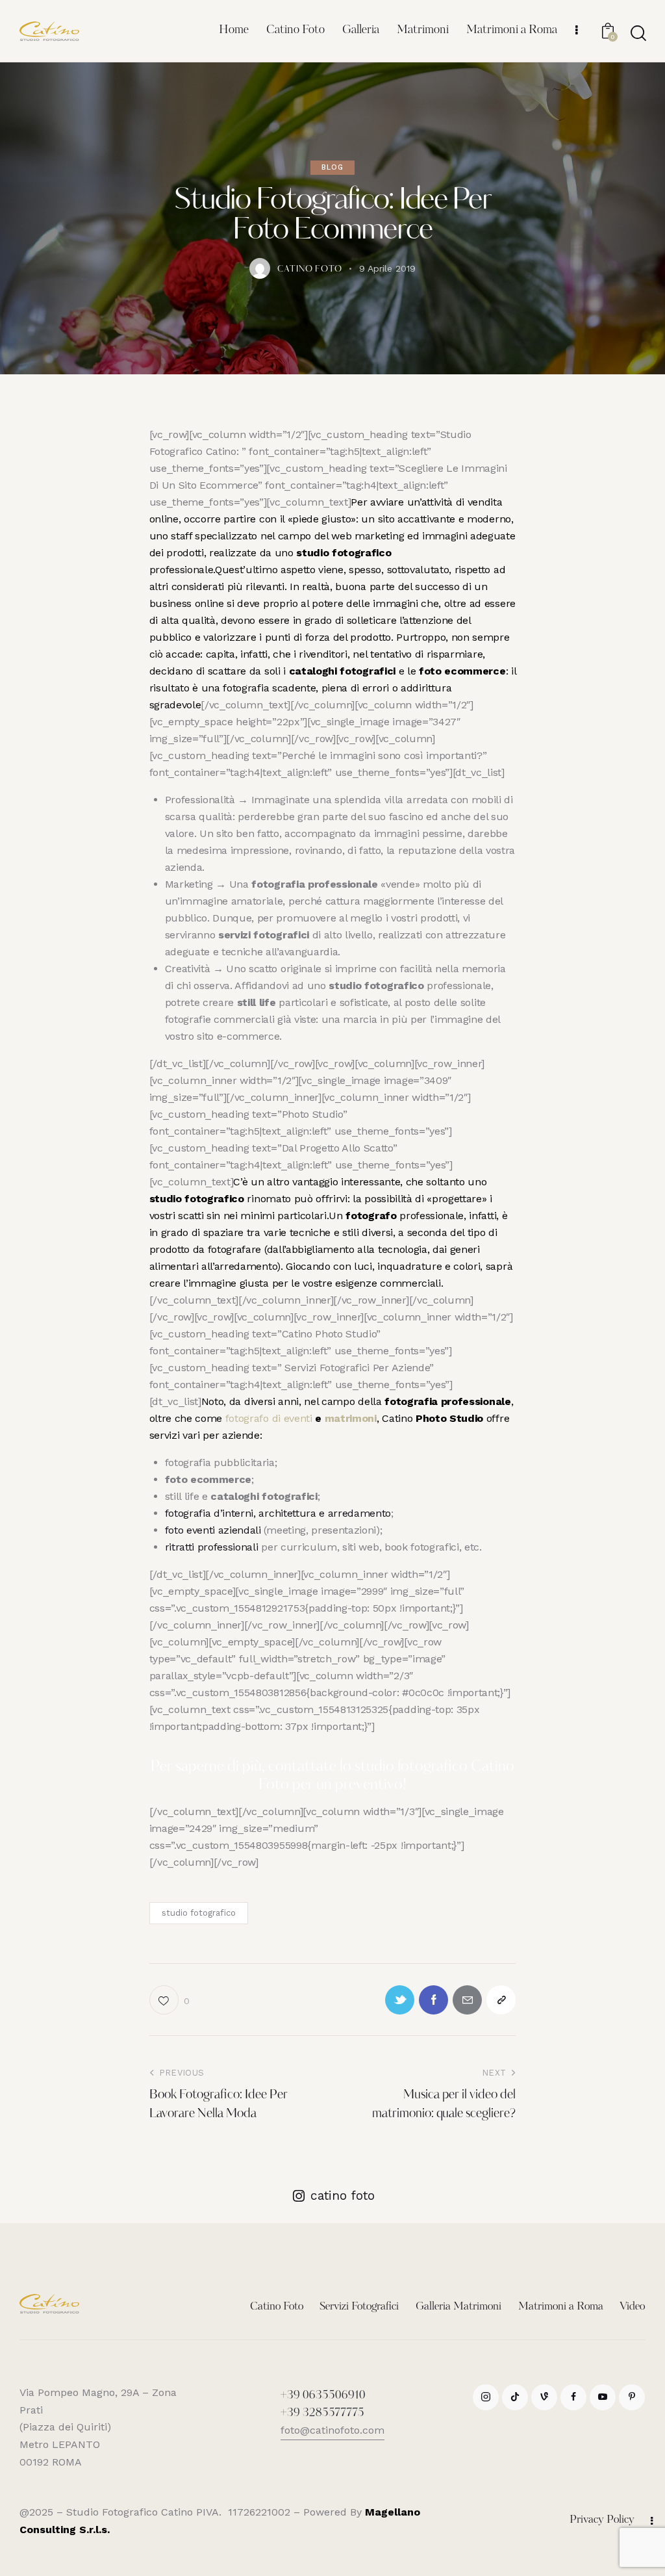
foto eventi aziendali (213, 1530)
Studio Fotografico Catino (130, 2512)
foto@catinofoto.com (332, 2430)
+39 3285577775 (322, 2414)
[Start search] (638, 33)
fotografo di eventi (269, 1418)
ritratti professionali (212, 1547)
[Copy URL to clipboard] (501, 2000)
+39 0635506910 (323, 2396)
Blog (332, 167)
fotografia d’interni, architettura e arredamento (278, 1513)
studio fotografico (199, 1913)
